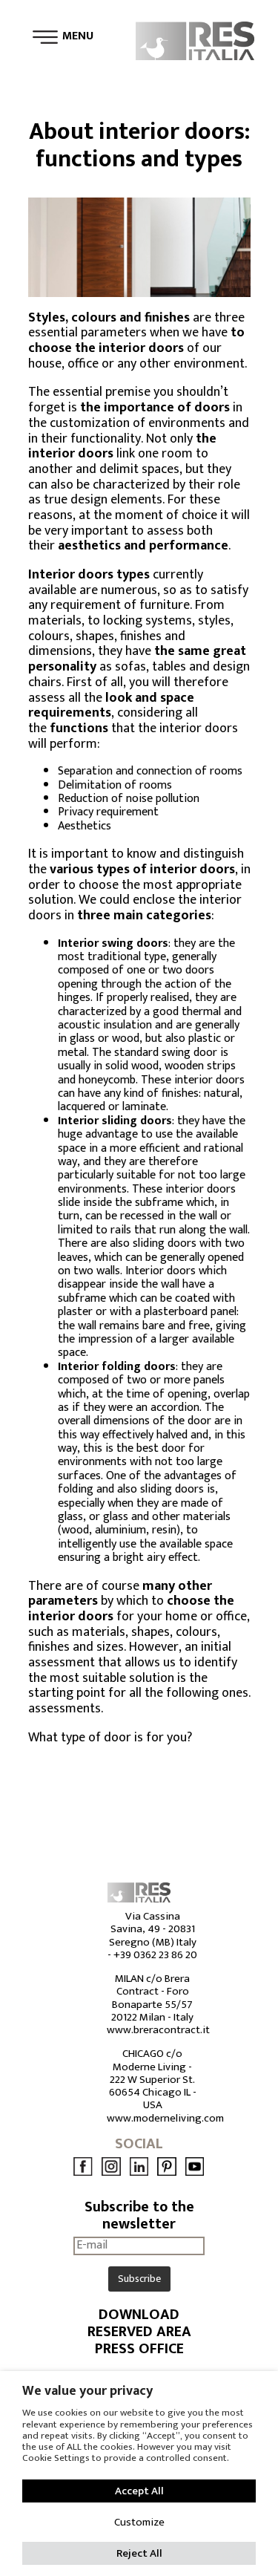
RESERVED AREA (139, 2332)
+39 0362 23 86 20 (155, 1955)
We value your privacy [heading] (87, 2391)
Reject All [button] (139, 2553)
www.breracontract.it (158, 2030)
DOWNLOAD (139, 2315)
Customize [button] (139, 2522)
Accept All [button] (139, 2491)
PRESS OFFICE (139, 2349)
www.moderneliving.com (165, 2118)
